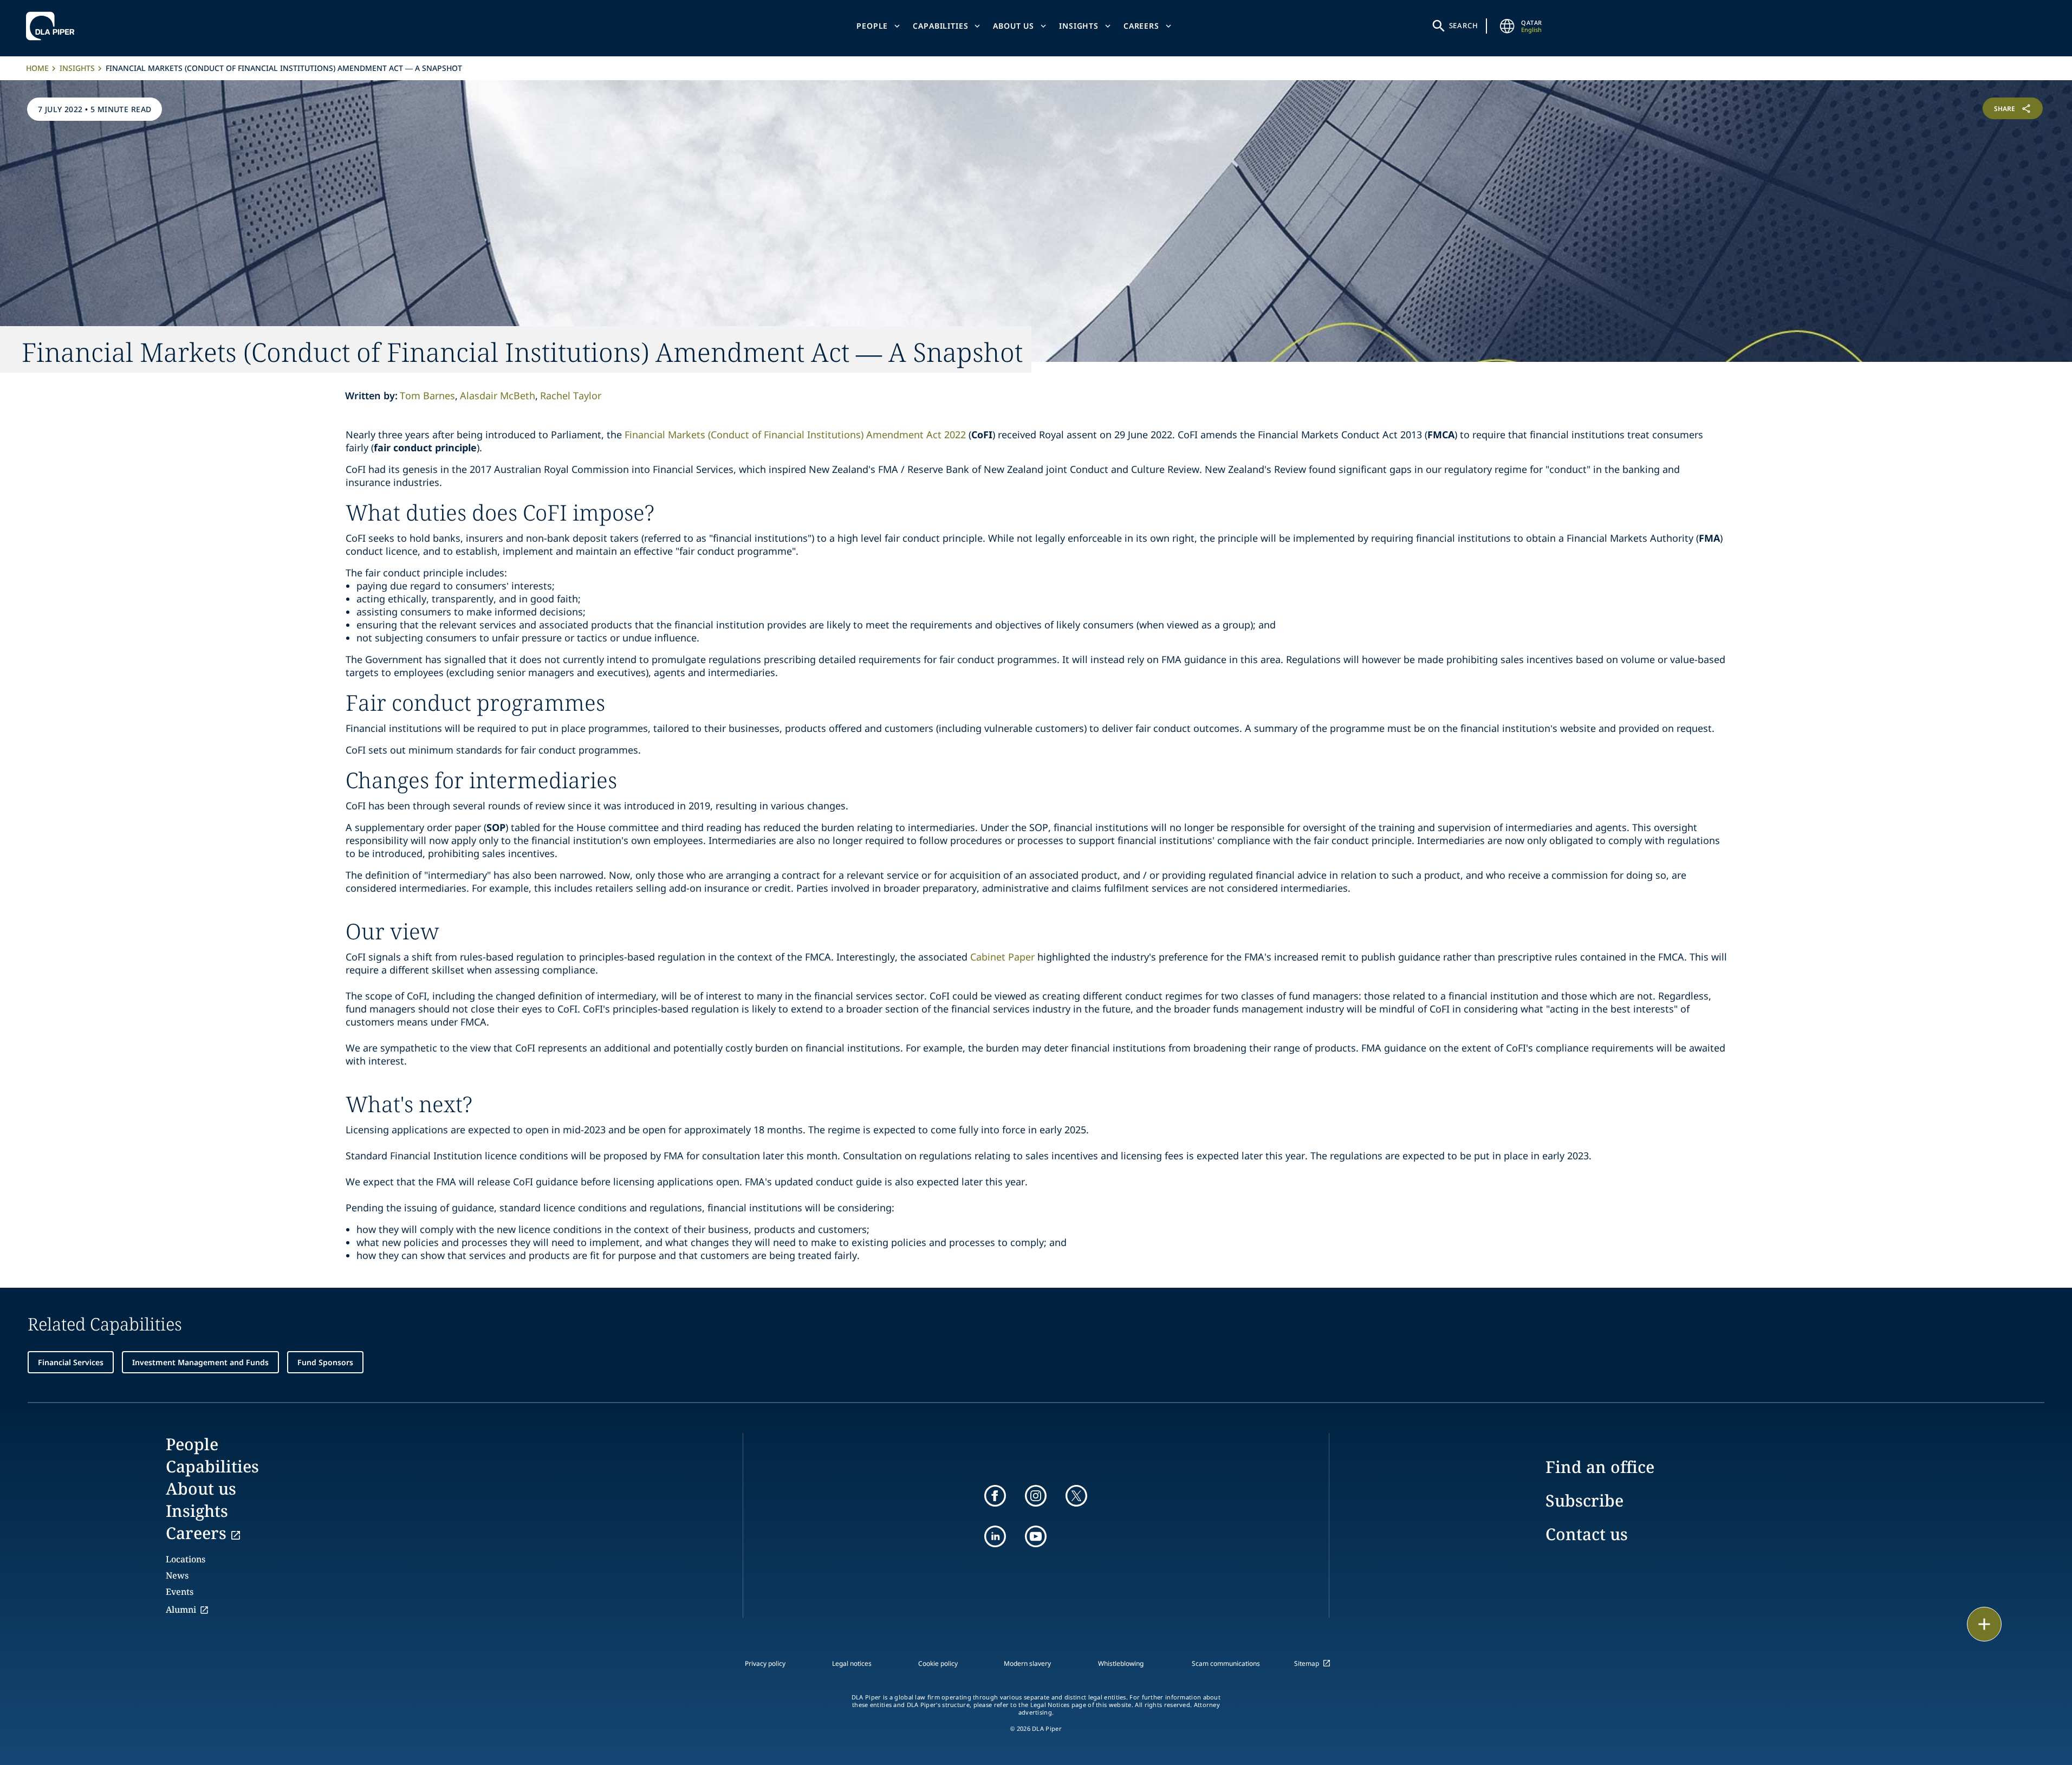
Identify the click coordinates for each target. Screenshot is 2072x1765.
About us (1014, 26)
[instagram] (1036, 1496)
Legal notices (852, 1663)
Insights (1079, 26)
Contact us (1587, 1534)
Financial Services (71, 1362)
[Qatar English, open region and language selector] (1507, 26)
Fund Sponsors (325, 1362)
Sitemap (1307, 1663)
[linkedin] (995, 1536)
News (177, 1575)
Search (1464, 25)
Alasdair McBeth (498, 395)
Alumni (181, 1610)
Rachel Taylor (571, 395)
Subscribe (1584, 1500)
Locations (186, 1559)
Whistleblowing (1121, 1663)
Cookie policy (938, 1663)
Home (37, 68)
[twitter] (1076, 1496)
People (872, 26)
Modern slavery (1027, 1663)
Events (180, 1592)
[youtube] (1036, 1536)
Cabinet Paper (1002, 957)
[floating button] (1984, 1624)
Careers (1141, 26)
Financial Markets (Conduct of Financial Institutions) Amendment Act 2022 (795, 434)
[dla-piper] (53, 26)
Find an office (1600, 1467)
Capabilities (940, 26)
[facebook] (995, 1496)
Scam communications (1226, 1663)
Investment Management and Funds (200, 1362)
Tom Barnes (427, 395)
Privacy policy (765, 1663)
